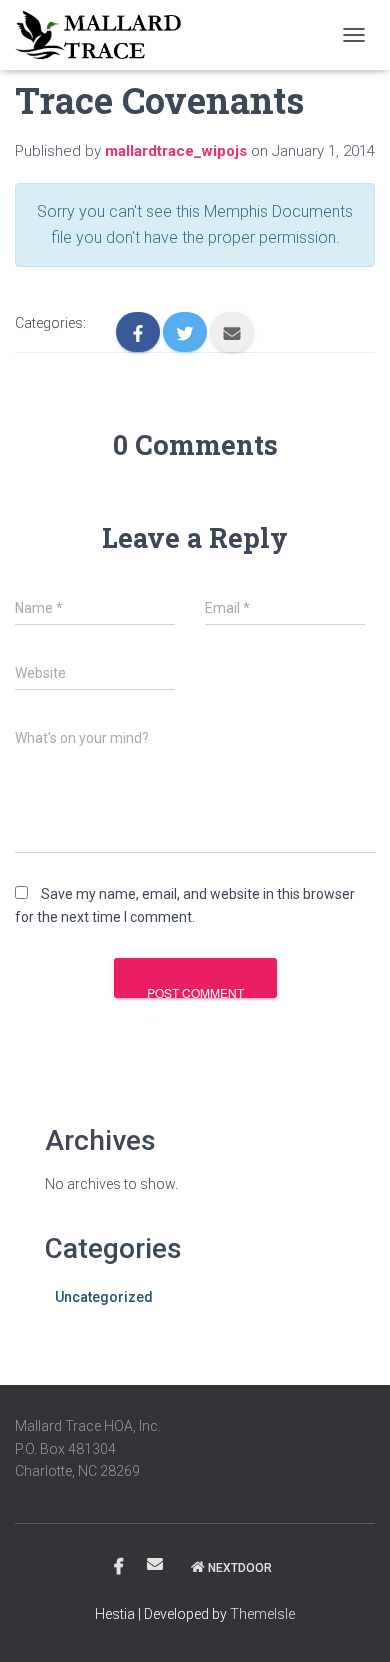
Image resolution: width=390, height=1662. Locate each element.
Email (155, 1564)
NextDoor (240, 1568)
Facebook (119, 1567)
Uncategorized (104, 1297)
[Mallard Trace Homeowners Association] (105, 35)
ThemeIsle (262, 1614)
